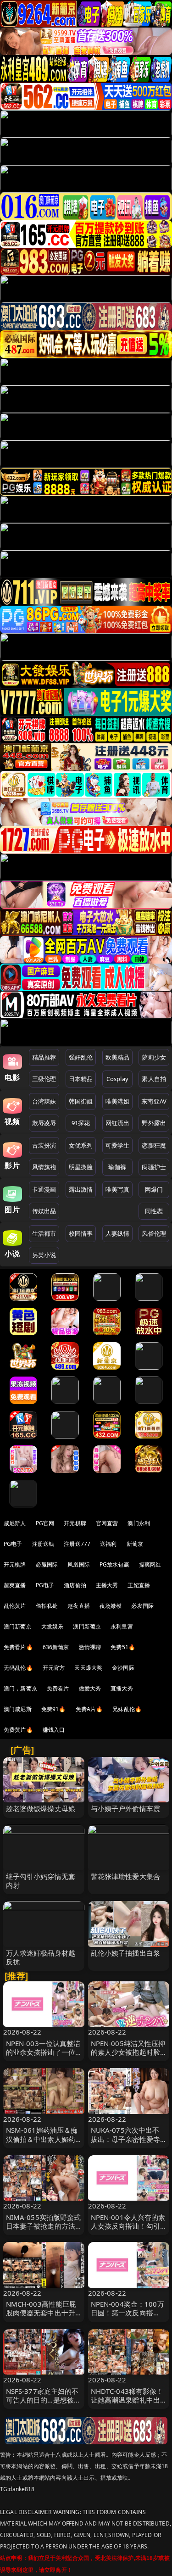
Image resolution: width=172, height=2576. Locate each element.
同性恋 (154, 1211)
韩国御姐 (81, 1101)
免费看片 (58, 1688)
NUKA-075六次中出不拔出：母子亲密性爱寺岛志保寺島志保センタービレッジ (126, 2143)
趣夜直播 (79, 1606)
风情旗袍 (44, 1167)
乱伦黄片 (15, 1606)
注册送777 (77, 1544)
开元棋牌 (75, 1523)
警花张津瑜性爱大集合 (126, 1876)
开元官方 (54, 1668)
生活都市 (44, 1233)
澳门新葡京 (18, 1626)
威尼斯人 (15, 1523)
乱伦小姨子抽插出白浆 (126, 1953)
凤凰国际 (79, 1564)
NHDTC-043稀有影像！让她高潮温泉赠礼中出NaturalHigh (127, 2400)
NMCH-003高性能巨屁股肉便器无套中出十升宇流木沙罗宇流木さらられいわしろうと (41, 2317)
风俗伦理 (154, 1233)
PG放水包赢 (114, 1564)
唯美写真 (118, 1189)
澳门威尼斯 (18, 1709)
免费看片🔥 (18, 1647)
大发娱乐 (53, 1626)
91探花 (81, 1123)
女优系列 (81, 1145)
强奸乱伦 (81, 1057)
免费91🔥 (54, 1709)
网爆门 (154, 1189)
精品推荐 (44, 1057)
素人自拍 (154, 1079)
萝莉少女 (154, 1057)
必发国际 (142, 1606)
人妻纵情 (118, 1233)
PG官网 (45, 1523)
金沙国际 (123, 1668)
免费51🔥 (123, 1647)
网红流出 (118, 1123)
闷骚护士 (154, 1167)
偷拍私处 (47, 1606)
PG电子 (13, 1544)
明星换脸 (81, 1167)
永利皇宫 (122, 1626)
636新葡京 (56, 1647)
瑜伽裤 (117, 1167)
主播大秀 (107, 1585)
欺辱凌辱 (44, 1123)
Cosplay (117, 1079)
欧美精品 (118, 1057)
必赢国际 (47, 1564)
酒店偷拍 (75, 1585)
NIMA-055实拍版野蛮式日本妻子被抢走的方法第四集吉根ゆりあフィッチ (44, 2230)
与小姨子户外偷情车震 (126, 1808)
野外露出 (154, 1123)
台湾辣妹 (44, 1101)
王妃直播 (139, 1585)
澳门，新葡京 (20, 1688)
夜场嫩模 (111, 1606)
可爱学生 (118, 1145)
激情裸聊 (90, 1647)
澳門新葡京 (87, 1626)
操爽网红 (150, 1564)
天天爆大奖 (88, 1668)
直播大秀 (122, 1688)
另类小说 (44, 1255)
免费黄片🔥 (18, 1730)
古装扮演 (44, 1145)
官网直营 (107, 1523)
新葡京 (135, 1544)
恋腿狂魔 (154, 1145)
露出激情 (81, 1189)
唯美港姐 (118, 1101)
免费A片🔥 (89, 1709)
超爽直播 (15, 1585)
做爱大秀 (90, 1688)
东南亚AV (154, 1101)
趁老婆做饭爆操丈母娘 (41, 1808)
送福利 (108, 1544)
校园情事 (81, 1233)
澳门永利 (139, 1523)
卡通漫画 (44, 1189)
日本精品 (81, 1079)
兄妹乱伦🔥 (127, 1709)
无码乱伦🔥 (18, 1668)
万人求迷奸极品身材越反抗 (41, 1957)
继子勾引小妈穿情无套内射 (41, 1881)
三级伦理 (44, 1079)
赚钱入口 (54, 1730)
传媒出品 (44, 1211)
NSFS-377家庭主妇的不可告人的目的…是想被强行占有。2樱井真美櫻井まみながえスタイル (44, 2404)
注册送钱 (43, 1544)
